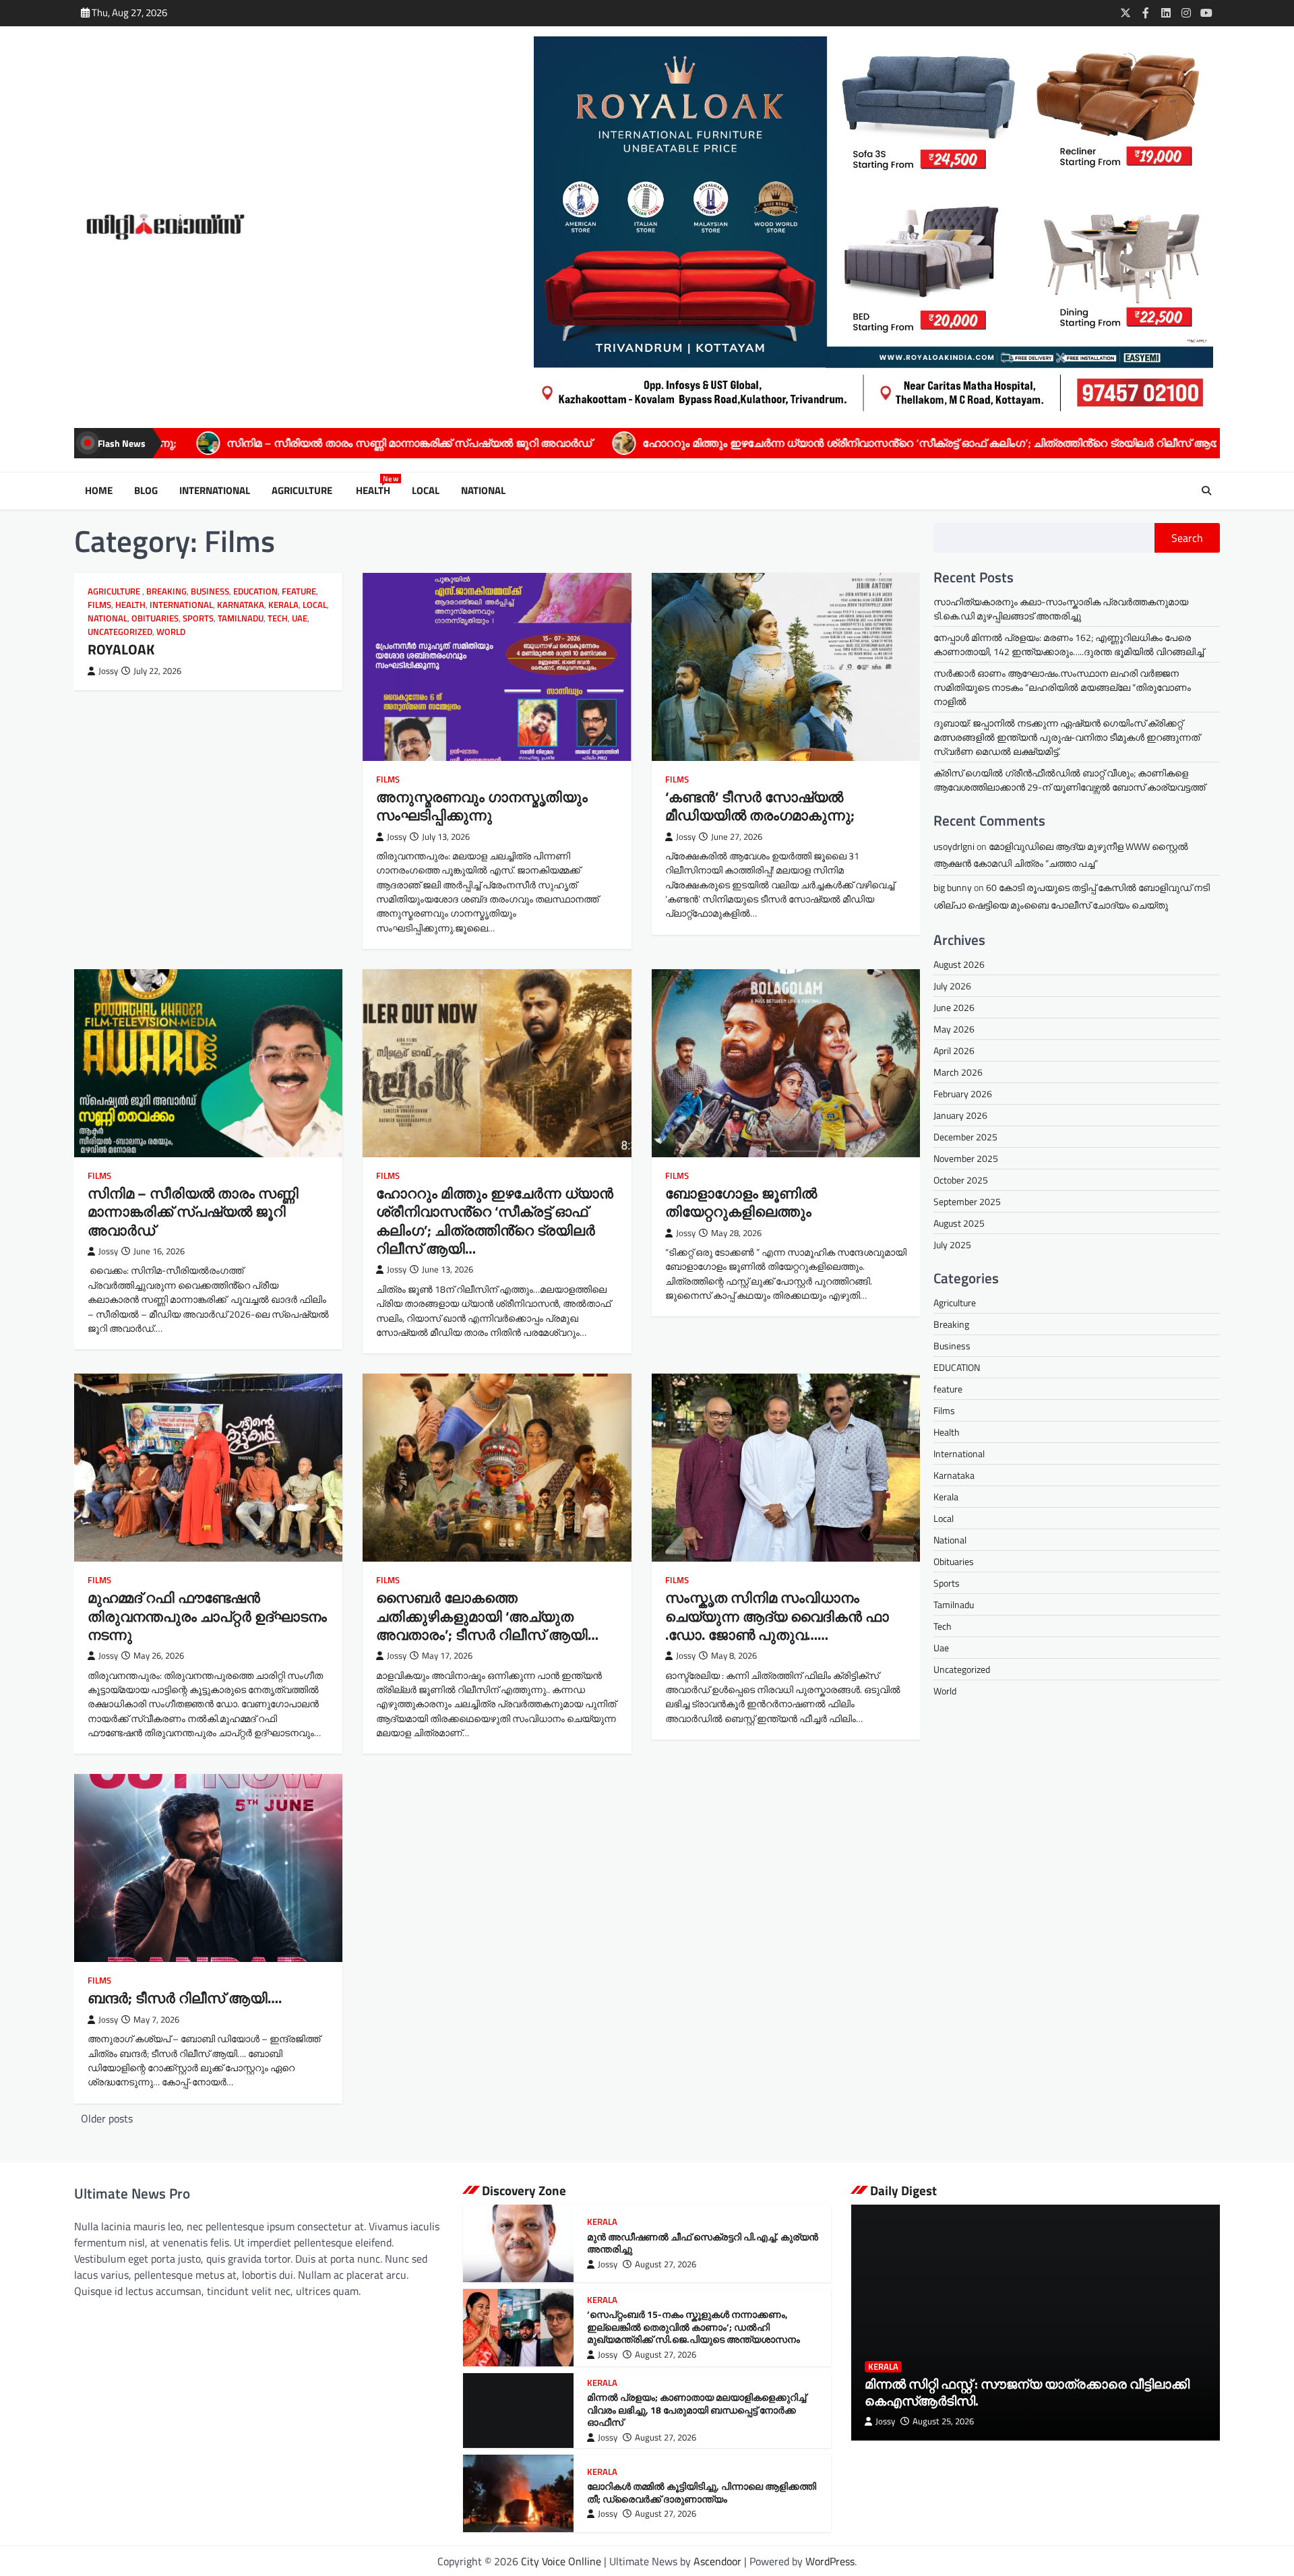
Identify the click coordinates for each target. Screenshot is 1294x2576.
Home (99, 491)
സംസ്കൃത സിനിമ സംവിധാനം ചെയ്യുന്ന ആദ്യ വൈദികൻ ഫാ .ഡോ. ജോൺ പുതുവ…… (777, 1616)
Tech (278, 618)
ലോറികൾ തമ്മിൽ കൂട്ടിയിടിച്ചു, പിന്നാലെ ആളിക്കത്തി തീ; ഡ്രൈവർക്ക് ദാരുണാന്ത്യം (702, 2493)
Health (376, 491)
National (483, 491)
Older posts (107, 2118)
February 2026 (963, 1094)
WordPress (830, 2561)
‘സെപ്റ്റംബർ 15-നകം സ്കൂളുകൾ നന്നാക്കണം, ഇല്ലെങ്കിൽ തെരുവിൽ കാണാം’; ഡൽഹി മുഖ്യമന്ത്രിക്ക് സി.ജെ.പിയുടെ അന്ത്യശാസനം (694, 2327)
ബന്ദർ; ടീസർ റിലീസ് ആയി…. (185, 1998)
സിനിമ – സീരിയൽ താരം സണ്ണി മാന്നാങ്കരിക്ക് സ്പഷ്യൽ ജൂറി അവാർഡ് (193, 1212)
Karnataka (241, 605)
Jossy (108, 671)
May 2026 (954, 1029)
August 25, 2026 (943, 2421)
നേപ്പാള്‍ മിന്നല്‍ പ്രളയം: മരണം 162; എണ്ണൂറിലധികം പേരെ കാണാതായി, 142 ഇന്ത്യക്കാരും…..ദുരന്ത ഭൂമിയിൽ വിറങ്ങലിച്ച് (1069, 644)
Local (426, 491)
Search (1187, 538)
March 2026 (958, 1072)
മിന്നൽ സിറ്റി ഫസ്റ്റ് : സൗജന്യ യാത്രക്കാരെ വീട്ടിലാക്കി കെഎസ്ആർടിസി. (1027, 2392)
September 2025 (967, 1201)
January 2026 (960, 1115)
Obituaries (155, 618)
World (171, 632)
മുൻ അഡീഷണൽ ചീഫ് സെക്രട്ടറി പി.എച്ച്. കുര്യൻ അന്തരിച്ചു (703, 2243)
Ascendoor (717, 2561)
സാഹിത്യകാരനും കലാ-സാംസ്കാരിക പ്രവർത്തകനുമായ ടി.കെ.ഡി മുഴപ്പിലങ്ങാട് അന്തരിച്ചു (1061, 609)
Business (210, 591)
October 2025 (961, 1180)
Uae (300, 618)
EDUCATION (255, 591)
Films (99, 605)
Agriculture (303, 491)
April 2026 (954, 1050)
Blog (146, 491)
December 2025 (965, 1137)
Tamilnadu (241, 618)
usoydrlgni (954, 846)
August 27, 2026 (666, 2264)
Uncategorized (120, 632)
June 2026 (954, 1007)
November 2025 (966, 1158)
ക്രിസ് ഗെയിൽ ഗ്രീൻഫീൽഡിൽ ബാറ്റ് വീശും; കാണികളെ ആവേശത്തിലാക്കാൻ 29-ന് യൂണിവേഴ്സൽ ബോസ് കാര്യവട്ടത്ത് (1069, 780)
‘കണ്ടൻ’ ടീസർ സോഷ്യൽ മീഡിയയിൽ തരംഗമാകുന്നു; (760, 806)
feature (299, 591)
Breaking (166, 591)
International (215, 491)
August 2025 (959, 1223)
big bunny (953, 887)
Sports (198, 618)
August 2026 (959, 964)
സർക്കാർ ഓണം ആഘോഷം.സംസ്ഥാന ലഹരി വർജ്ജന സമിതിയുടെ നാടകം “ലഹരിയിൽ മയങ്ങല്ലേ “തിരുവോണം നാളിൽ (1062, 687)
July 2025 (952, 1245)
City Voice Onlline (561, 2561)
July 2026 (952, 986)
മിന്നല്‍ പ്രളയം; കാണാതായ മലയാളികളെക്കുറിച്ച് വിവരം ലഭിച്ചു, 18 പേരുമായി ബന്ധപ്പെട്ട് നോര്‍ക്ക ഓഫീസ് (697, 2410)
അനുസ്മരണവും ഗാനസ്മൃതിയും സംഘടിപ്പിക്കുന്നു (482, 806)
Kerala (283, 605)
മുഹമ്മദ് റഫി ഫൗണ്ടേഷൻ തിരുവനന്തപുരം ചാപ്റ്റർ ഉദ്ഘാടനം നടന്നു (207, 1616)
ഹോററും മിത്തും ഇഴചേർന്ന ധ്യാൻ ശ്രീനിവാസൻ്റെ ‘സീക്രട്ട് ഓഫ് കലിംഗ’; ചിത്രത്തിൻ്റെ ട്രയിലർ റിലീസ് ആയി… (683, 443)
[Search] (1206, 491)
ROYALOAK (1034, 443)
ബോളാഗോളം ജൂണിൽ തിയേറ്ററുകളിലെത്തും (741, 1202)
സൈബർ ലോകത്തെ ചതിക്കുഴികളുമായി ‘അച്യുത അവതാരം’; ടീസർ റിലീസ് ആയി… (487, 1616)
